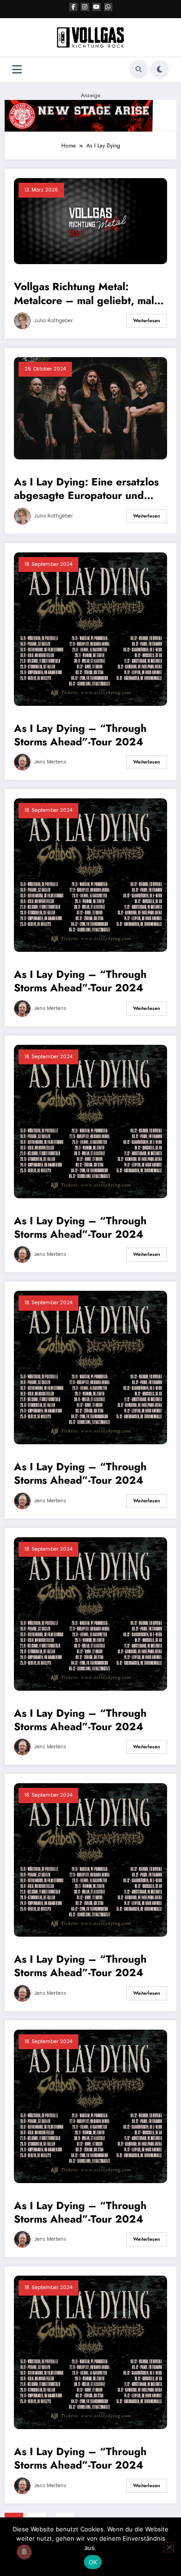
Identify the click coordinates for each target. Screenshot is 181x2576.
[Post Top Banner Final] (90, 115)
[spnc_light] (160, 69)
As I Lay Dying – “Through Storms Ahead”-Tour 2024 (80, 735)
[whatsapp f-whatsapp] (108, 7)
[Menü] (17, 70)
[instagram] (85, 7)
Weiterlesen (147, 321)
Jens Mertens (50, 762)
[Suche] (139, 69)
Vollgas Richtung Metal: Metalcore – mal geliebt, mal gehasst (84, 294)
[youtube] (97, 7)
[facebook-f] (73, 7)
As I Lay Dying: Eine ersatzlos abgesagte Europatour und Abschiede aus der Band (86, 489)
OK (93, 2562)
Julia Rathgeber (54, 321)
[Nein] (169, 2547)
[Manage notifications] (24, 2552)
